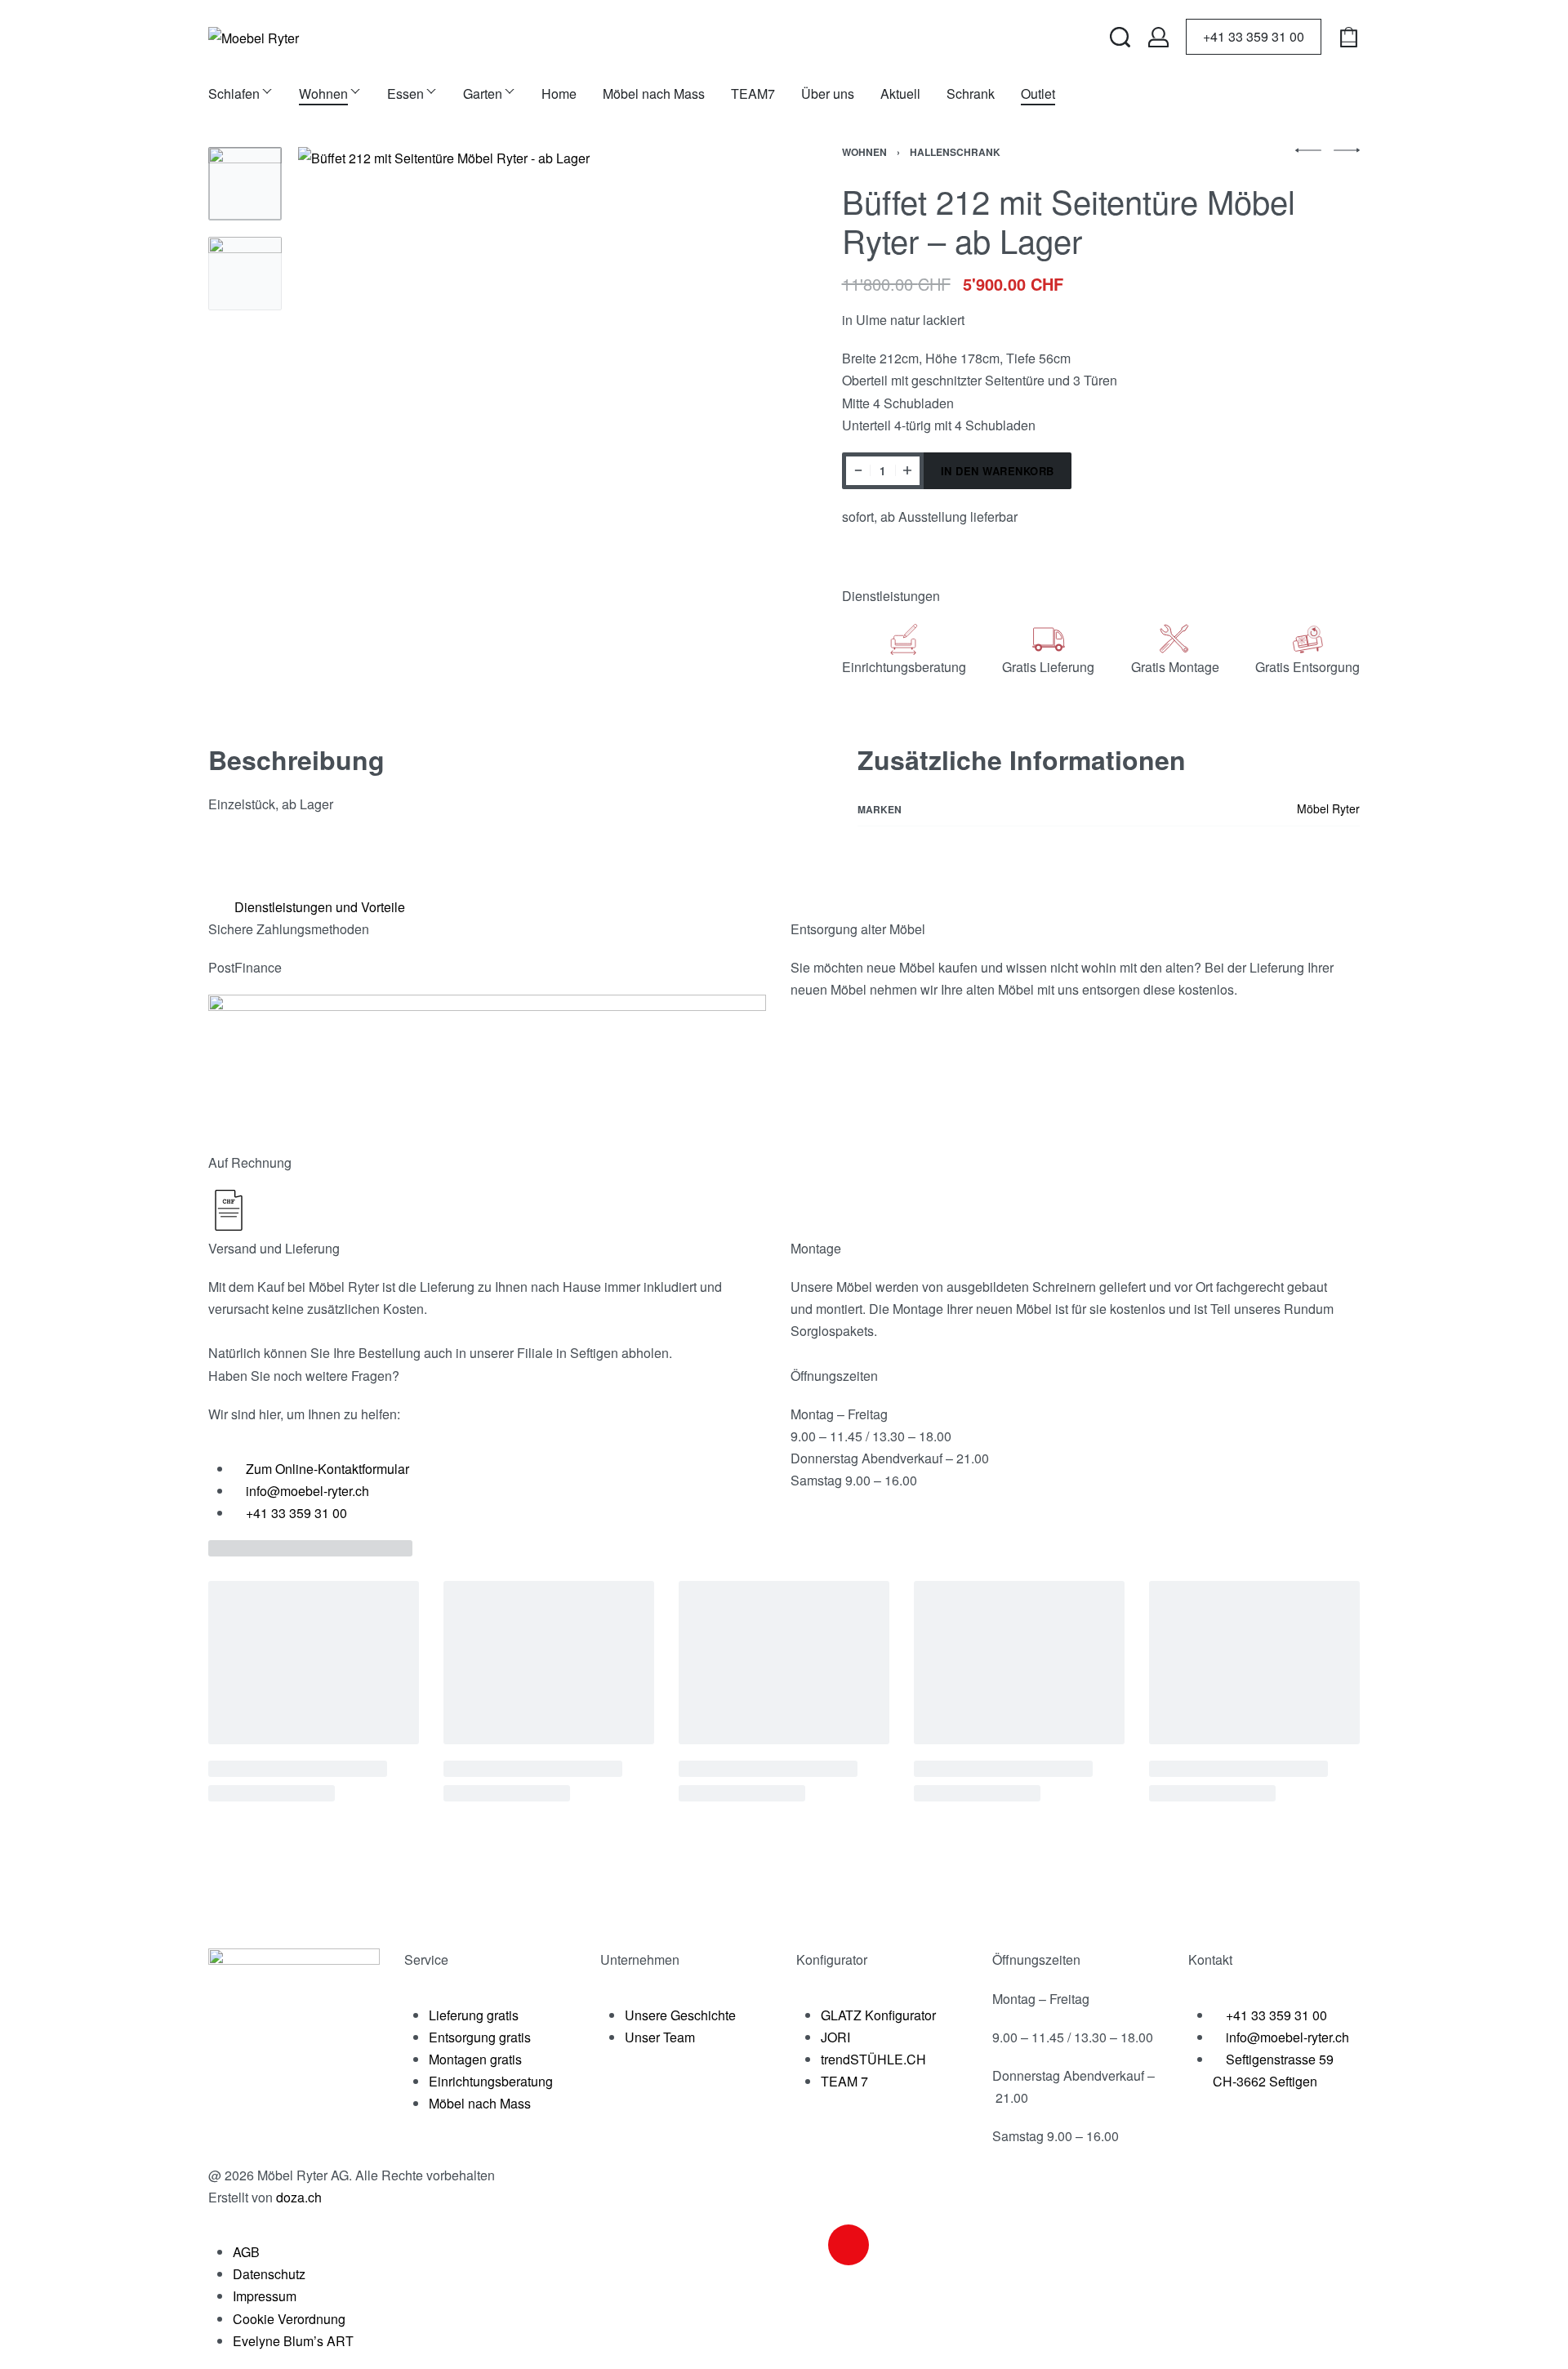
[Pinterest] (937, 2245)
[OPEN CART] (1349, 37)
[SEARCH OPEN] (1120, 37)
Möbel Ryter (1328, 808)
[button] (778, 907)
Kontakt (1210, 1959)
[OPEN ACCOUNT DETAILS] (1158, 37)
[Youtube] (893, 2245)
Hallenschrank (955, 152)
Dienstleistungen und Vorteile (320, 907)
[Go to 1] (245, 184)
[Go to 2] (245, 274)
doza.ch (299, 2197)
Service (426, 1959)
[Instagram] (849, 2245)
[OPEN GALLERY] (530, 379)
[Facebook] (804, 2245)
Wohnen (864, 152)
